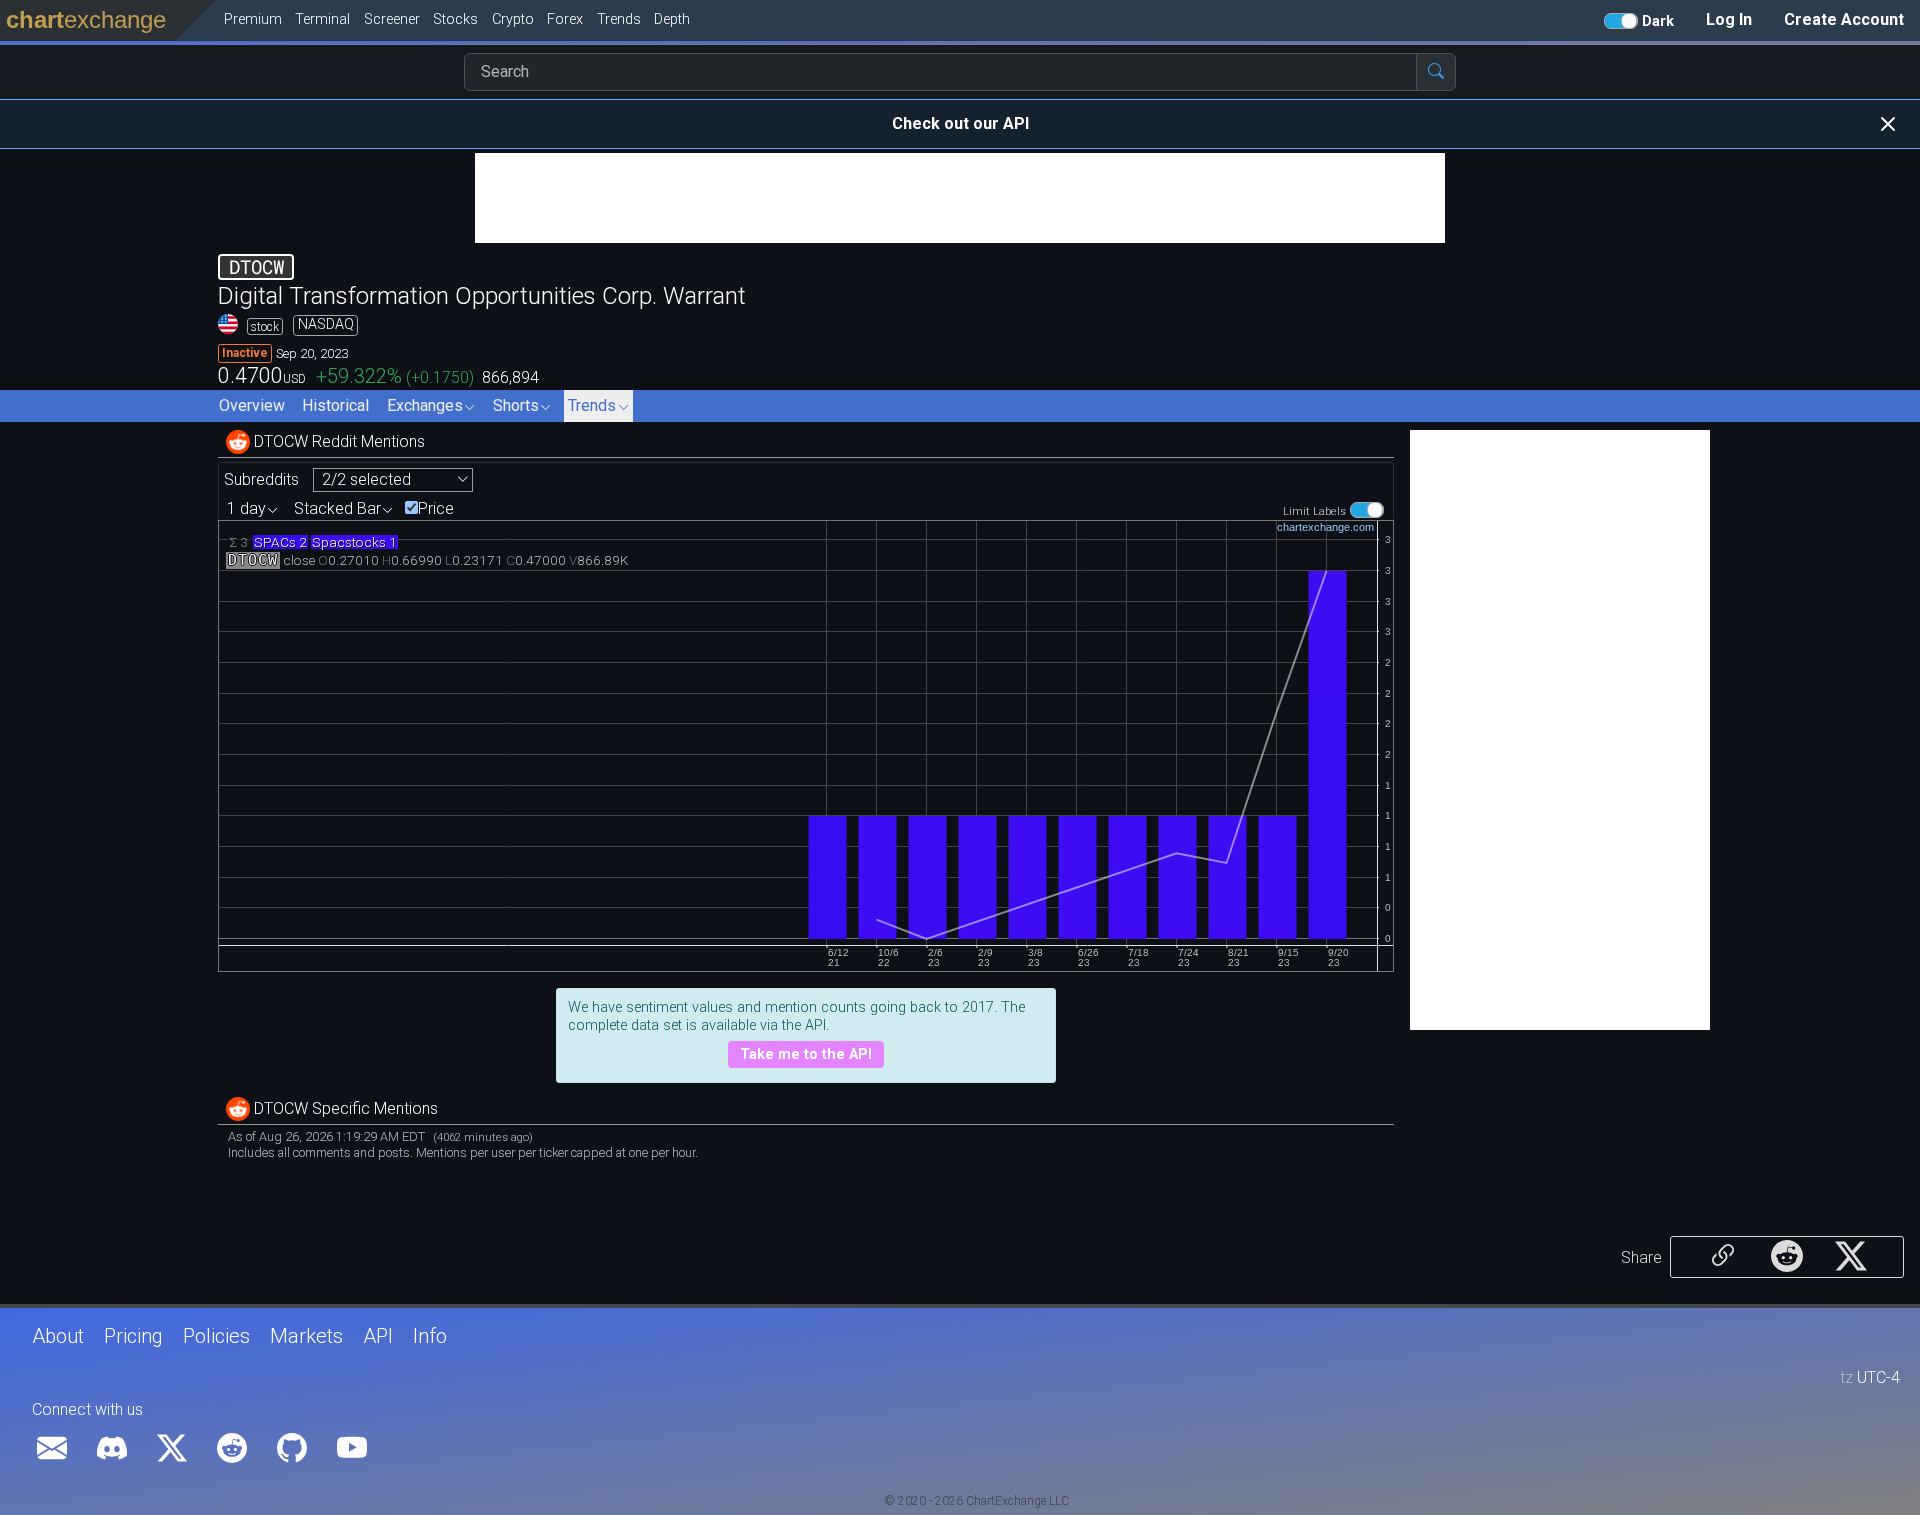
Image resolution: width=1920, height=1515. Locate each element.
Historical (335, 405)
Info (430, 1336)
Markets (306, 1336)
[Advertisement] (960, 198)
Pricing (133, 1336)
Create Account (1844, 19)
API (378, 1336)
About (58, 1336)
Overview (252, 405)
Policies (216, 1336)
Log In (1729, 19)
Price (436, 509)
